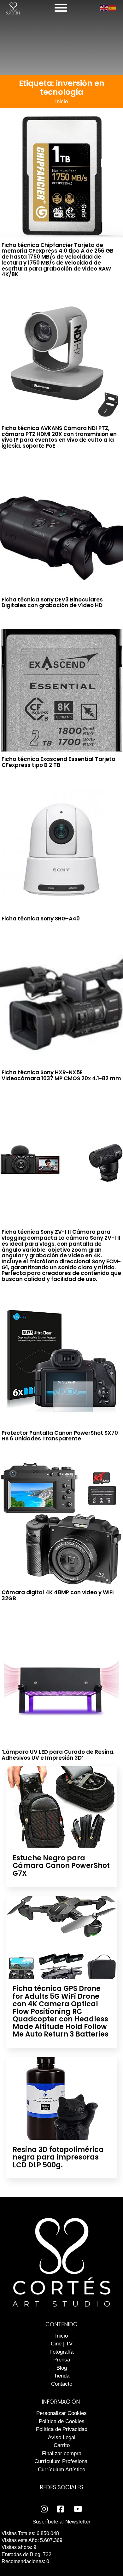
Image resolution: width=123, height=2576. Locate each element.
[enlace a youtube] (78, 2509)
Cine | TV (62, 2344)
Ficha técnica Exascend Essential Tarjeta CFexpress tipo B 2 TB (59, 762)
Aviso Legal (62, 2437)
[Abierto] (61, 8)
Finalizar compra (62, 2453)
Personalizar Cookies (61, 2413)
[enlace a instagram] (44, 2509)
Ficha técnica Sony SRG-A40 (41, 919)
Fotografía (61, 2352)
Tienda (62, 2376)
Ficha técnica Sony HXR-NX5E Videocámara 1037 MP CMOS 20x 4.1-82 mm (61, 1075)
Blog (62, 2368)
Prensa (62, 2360)
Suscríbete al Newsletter (61, 2522)
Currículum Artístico (61, 2470)
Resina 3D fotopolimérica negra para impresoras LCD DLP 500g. (58, 2157)
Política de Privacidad (62, 2429)
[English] (104, 8)
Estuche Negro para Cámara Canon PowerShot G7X (61, 1866)
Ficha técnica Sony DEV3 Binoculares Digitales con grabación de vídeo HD (52, 603)
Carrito (62, 2445)
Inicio (61, 101)
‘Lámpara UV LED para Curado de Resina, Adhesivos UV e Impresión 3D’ (58, 1755)
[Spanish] (113, 8)
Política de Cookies (62, 2421)
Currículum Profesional (61, 2461)
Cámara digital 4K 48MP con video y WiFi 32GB (58, 1595)
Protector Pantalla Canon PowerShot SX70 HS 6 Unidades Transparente (60, 1436)
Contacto (62, 2384)
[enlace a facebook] (61, 2509)
